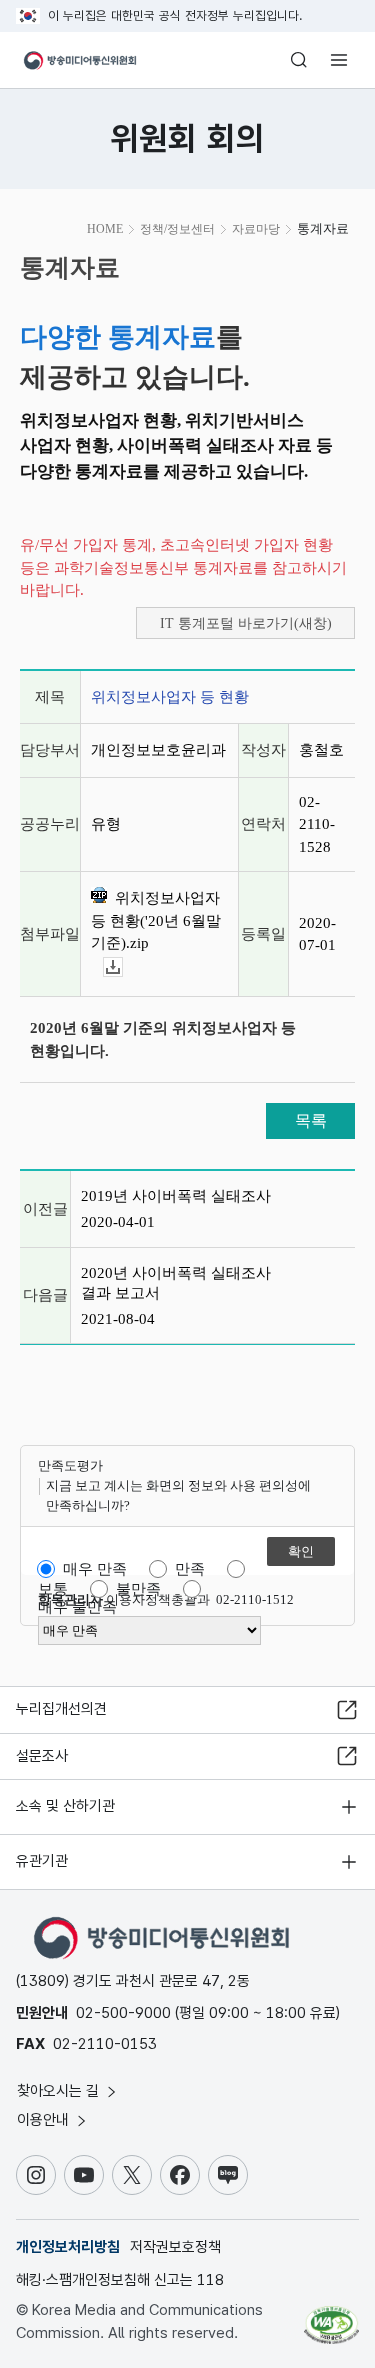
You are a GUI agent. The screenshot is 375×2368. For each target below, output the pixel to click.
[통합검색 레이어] (299, 60)
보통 (53, 1589)
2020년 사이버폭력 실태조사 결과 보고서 (176, 1283)
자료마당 (256, 229)
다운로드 (122, 967)
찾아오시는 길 (60, 2091)
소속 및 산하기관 (65, 1806)
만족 (190, 1569)
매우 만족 (95, 1569)
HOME (105, 229)
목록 (311, 1120)
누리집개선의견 (61, 1709)
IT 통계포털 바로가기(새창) (246, 623)
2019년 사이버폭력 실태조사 (176, 1196)
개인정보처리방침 (68, 2247)
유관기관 (42, 1861)
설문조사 (42, 1756)
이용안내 (45, 2120)
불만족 (138, 1589)
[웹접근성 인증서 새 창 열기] (331, 2317)
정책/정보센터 (177, 229)
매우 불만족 (77, 1607)
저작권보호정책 (175, 2247)
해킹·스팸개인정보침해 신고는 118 (120, 2280)
